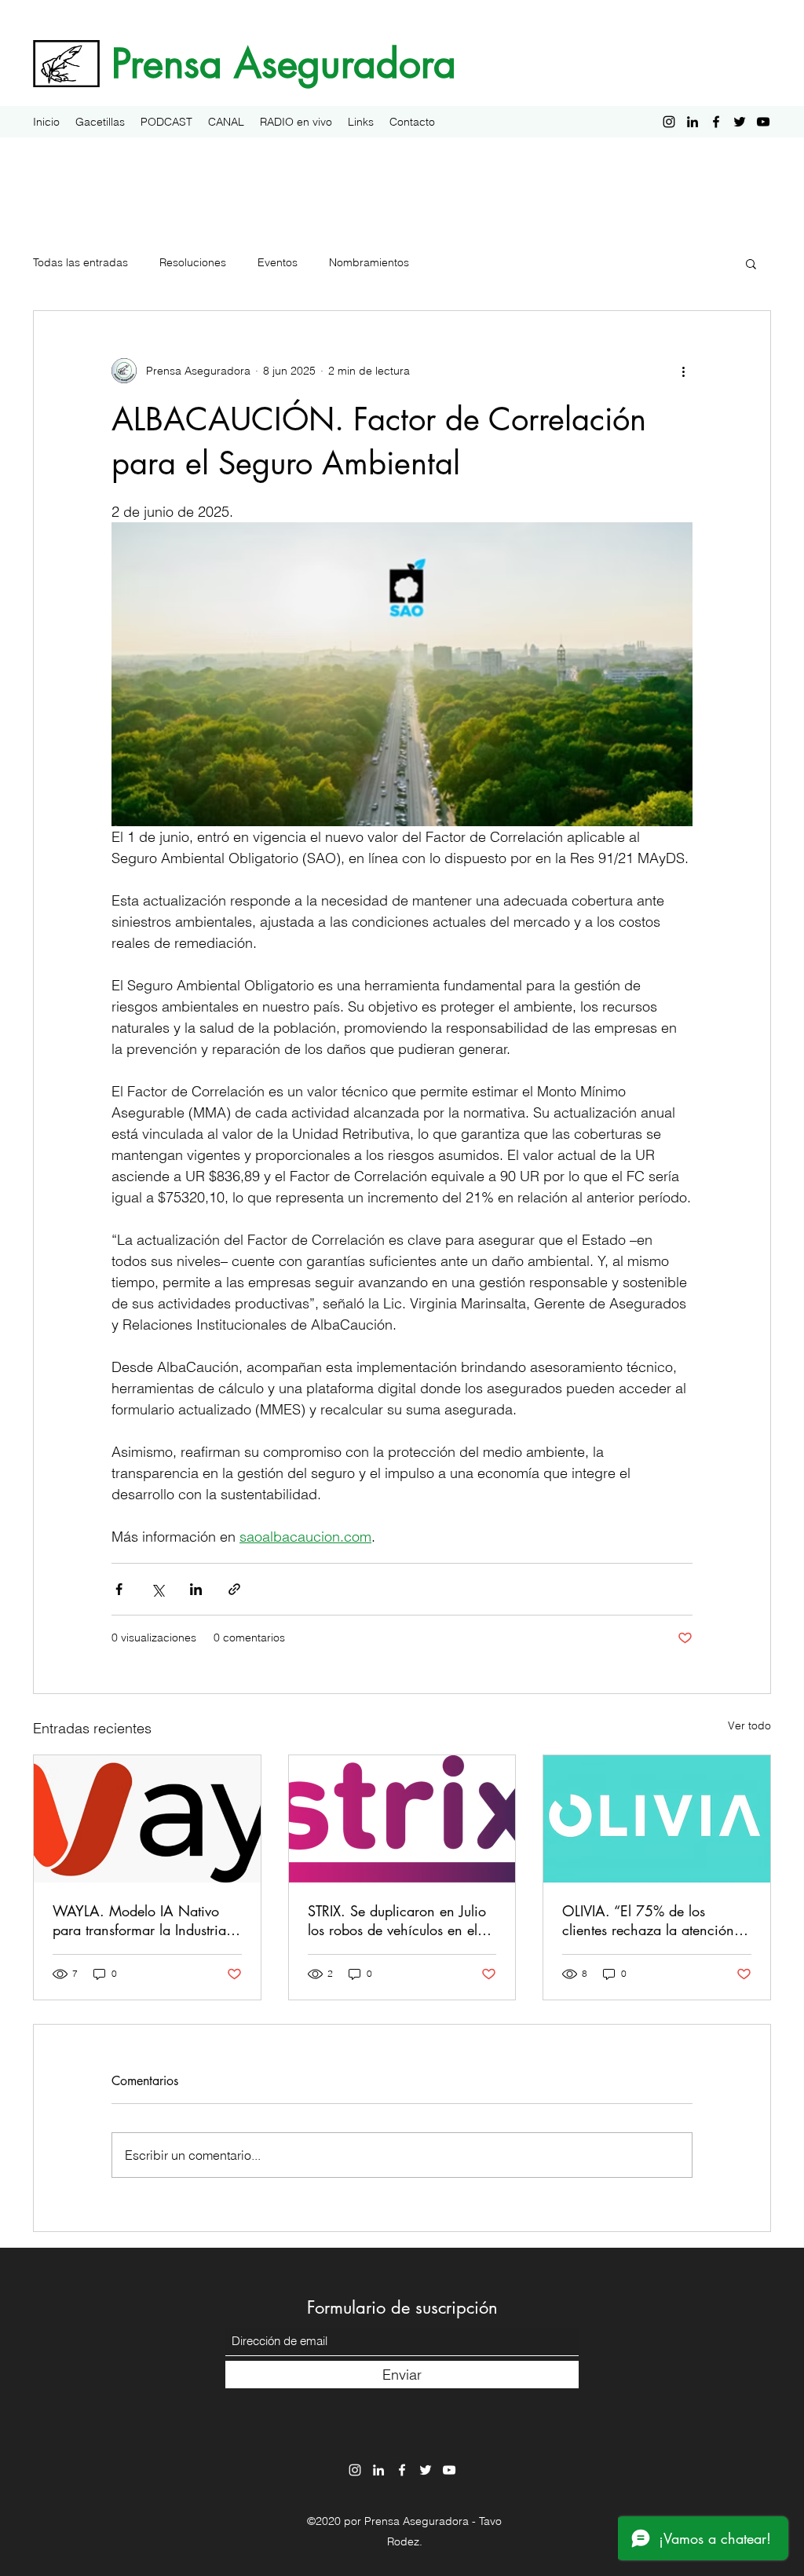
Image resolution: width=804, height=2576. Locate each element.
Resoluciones (193, 262)
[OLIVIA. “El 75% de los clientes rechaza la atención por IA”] (657, 1819)
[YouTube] (763, 122)
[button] (751, 263)
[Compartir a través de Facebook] (119, 1589)
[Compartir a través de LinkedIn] (196, 1589)
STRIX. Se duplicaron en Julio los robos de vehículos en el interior (397, 1920)
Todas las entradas (80, 262)
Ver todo (749, 1725)
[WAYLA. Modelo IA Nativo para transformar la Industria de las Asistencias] (147, 1819)
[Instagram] (669, 122)
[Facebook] (716, 122)
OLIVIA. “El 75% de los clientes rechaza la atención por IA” (648, 1920)
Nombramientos (369, 262)
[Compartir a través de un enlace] (234, 1589)
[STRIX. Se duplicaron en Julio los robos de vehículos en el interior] (402, 1819)
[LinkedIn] (693, 122)
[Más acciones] (683, 371)
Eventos (278, 262)
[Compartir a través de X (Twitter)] (157, 1589)
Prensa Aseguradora (284, 64)
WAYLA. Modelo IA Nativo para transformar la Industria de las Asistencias (139, 1920)
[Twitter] (740, 122)
